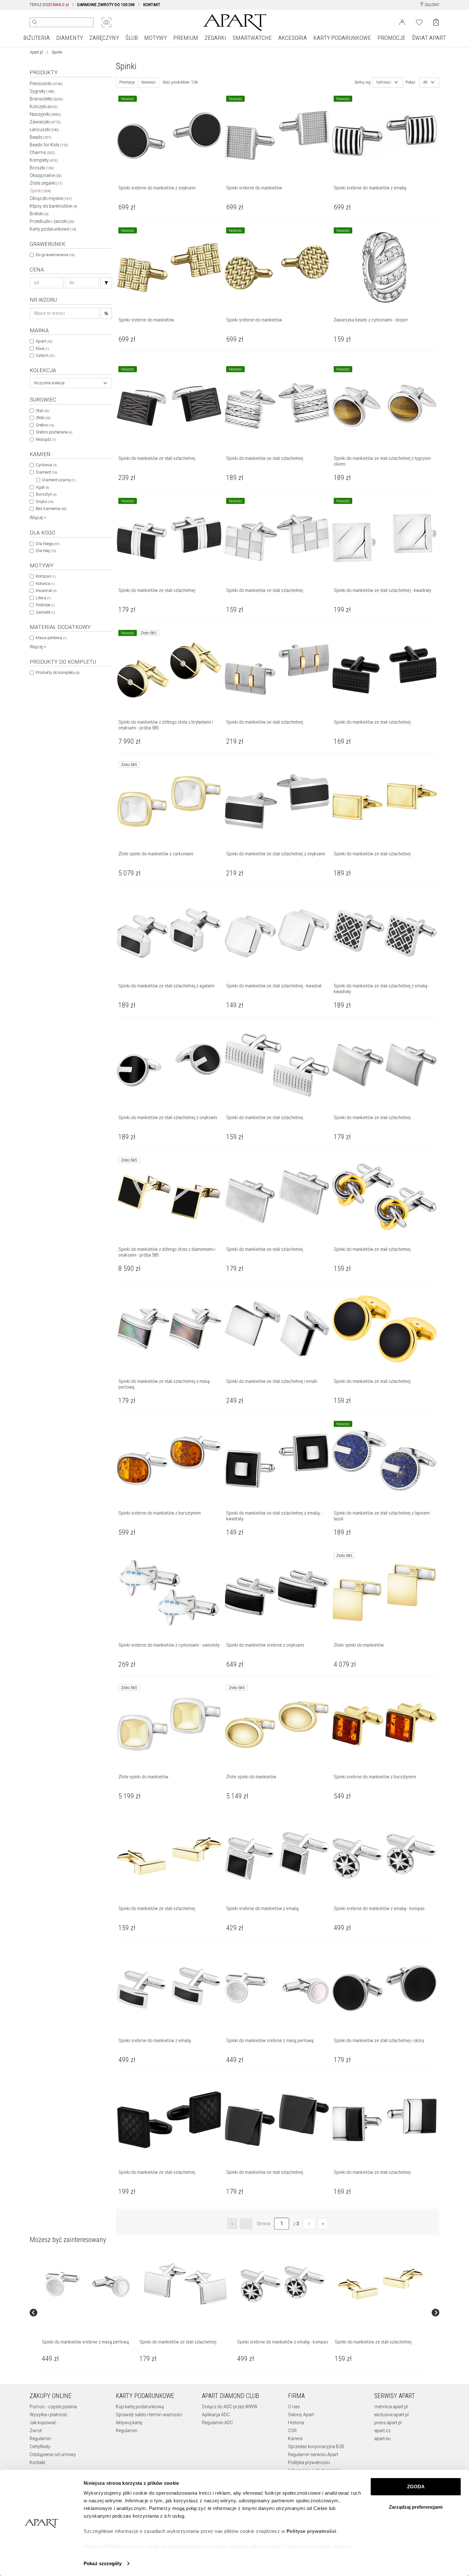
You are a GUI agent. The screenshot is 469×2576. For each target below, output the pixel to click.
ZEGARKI (215, 38)
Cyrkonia (46, 465)
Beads (41, 137)
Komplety (44, 160)
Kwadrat (46, 590)
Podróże (45, 605)
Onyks (45, 502)
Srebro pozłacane (54, 432)
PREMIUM (186, 38)
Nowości (149, 82)
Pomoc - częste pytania (53, 2407)
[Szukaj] (106, 283)
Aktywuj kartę (129, 2423)
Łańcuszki (44, 129)
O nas (294, 2407)
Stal (42, 411)
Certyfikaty (40, 2447)
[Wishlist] (419, 22)
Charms (42, 152)
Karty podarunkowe (53, 229)
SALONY (432, 5)
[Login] (402, 22)
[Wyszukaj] (35, 22)
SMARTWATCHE (252, 38)
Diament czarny (59, 480)
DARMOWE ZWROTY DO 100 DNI (106, 5)
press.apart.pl (388, 2423)
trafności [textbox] (384, 82)
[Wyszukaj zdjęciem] (107, 22)
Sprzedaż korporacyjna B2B (316, 2447)
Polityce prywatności (311, 2531)
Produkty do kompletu (58, 672)
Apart (44, 341)
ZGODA (416, 2487)
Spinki (40, 191)
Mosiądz (46, 439)
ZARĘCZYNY (104, 38)
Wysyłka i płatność (48, 2415)
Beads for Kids (49, 145)
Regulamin (40, 2439)
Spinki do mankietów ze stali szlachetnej (178, 2342)
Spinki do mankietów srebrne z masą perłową (85, 2342)
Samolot (45, 612)
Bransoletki (46, 99)
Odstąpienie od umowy (53, 2454)
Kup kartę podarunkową (140, 2407)
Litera (43, 598)
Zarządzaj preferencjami (416, 2507)
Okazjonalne (46, 175)
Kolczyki (44, 107)
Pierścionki (46, 84)
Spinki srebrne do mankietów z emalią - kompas (283, 2342)
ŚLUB (132, 38)
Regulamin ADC (217, 2423)
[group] (88, 2312)
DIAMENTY (70, 38)
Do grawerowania (55, 255)
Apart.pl (36, 52)
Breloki (39, 214)
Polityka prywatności (309, 2462)
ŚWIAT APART (429, 38)
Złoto (43, 418)
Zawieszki (45, 122)
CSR (292, 2431)
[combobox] (71, 383)
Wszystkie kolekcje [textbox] (49, 383)
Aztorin (45, 355)
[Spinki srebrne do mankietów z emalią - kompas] (283, 2284)
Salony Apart (301, 2415)
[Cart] (436, 22)
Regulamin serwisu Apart (313, 2454)
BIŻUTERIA (37, 38)
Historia (296, 2423)
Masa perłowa (51, 638)
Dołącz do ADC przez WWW (230, 2407)
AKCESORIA (293, 38)
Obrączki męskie (51, 198)
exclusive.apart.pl (391, 2415)
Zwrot (36, 2431)
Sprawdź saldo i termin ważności (149, 2415)
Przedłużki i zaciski (52, 221)
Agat (42, 487)
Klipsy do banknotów (53, 206)
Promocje (127, 82)
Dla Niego (48, 544)
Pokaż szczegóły (103, 2563)
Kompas (46, 576)
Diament (46, 472)
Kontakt (37, 2462)
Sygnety (42, 91)
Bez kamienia (51, 509)
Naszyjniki (45, 114)
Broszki (42, 168)
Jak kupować (43, 2423)
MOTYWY (156, 38)
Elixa (42, 348)
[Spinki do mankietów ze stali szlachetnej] (185, 2284)
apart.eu (382, 2439)
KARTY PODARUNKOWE (342, 38)
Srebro (45, 425)
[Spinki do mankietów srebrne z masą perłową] (87, 2284)
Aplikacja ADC (216, 2415)
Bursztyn (46, 494)
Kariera (295, 2439)
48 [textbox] (425, 82)
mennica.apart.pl (391, 2407)
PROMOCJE (391, 38)
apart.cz (382, 2431)
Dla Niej (46, 551)
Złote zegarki (46, 183)
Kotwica (45, 583)
